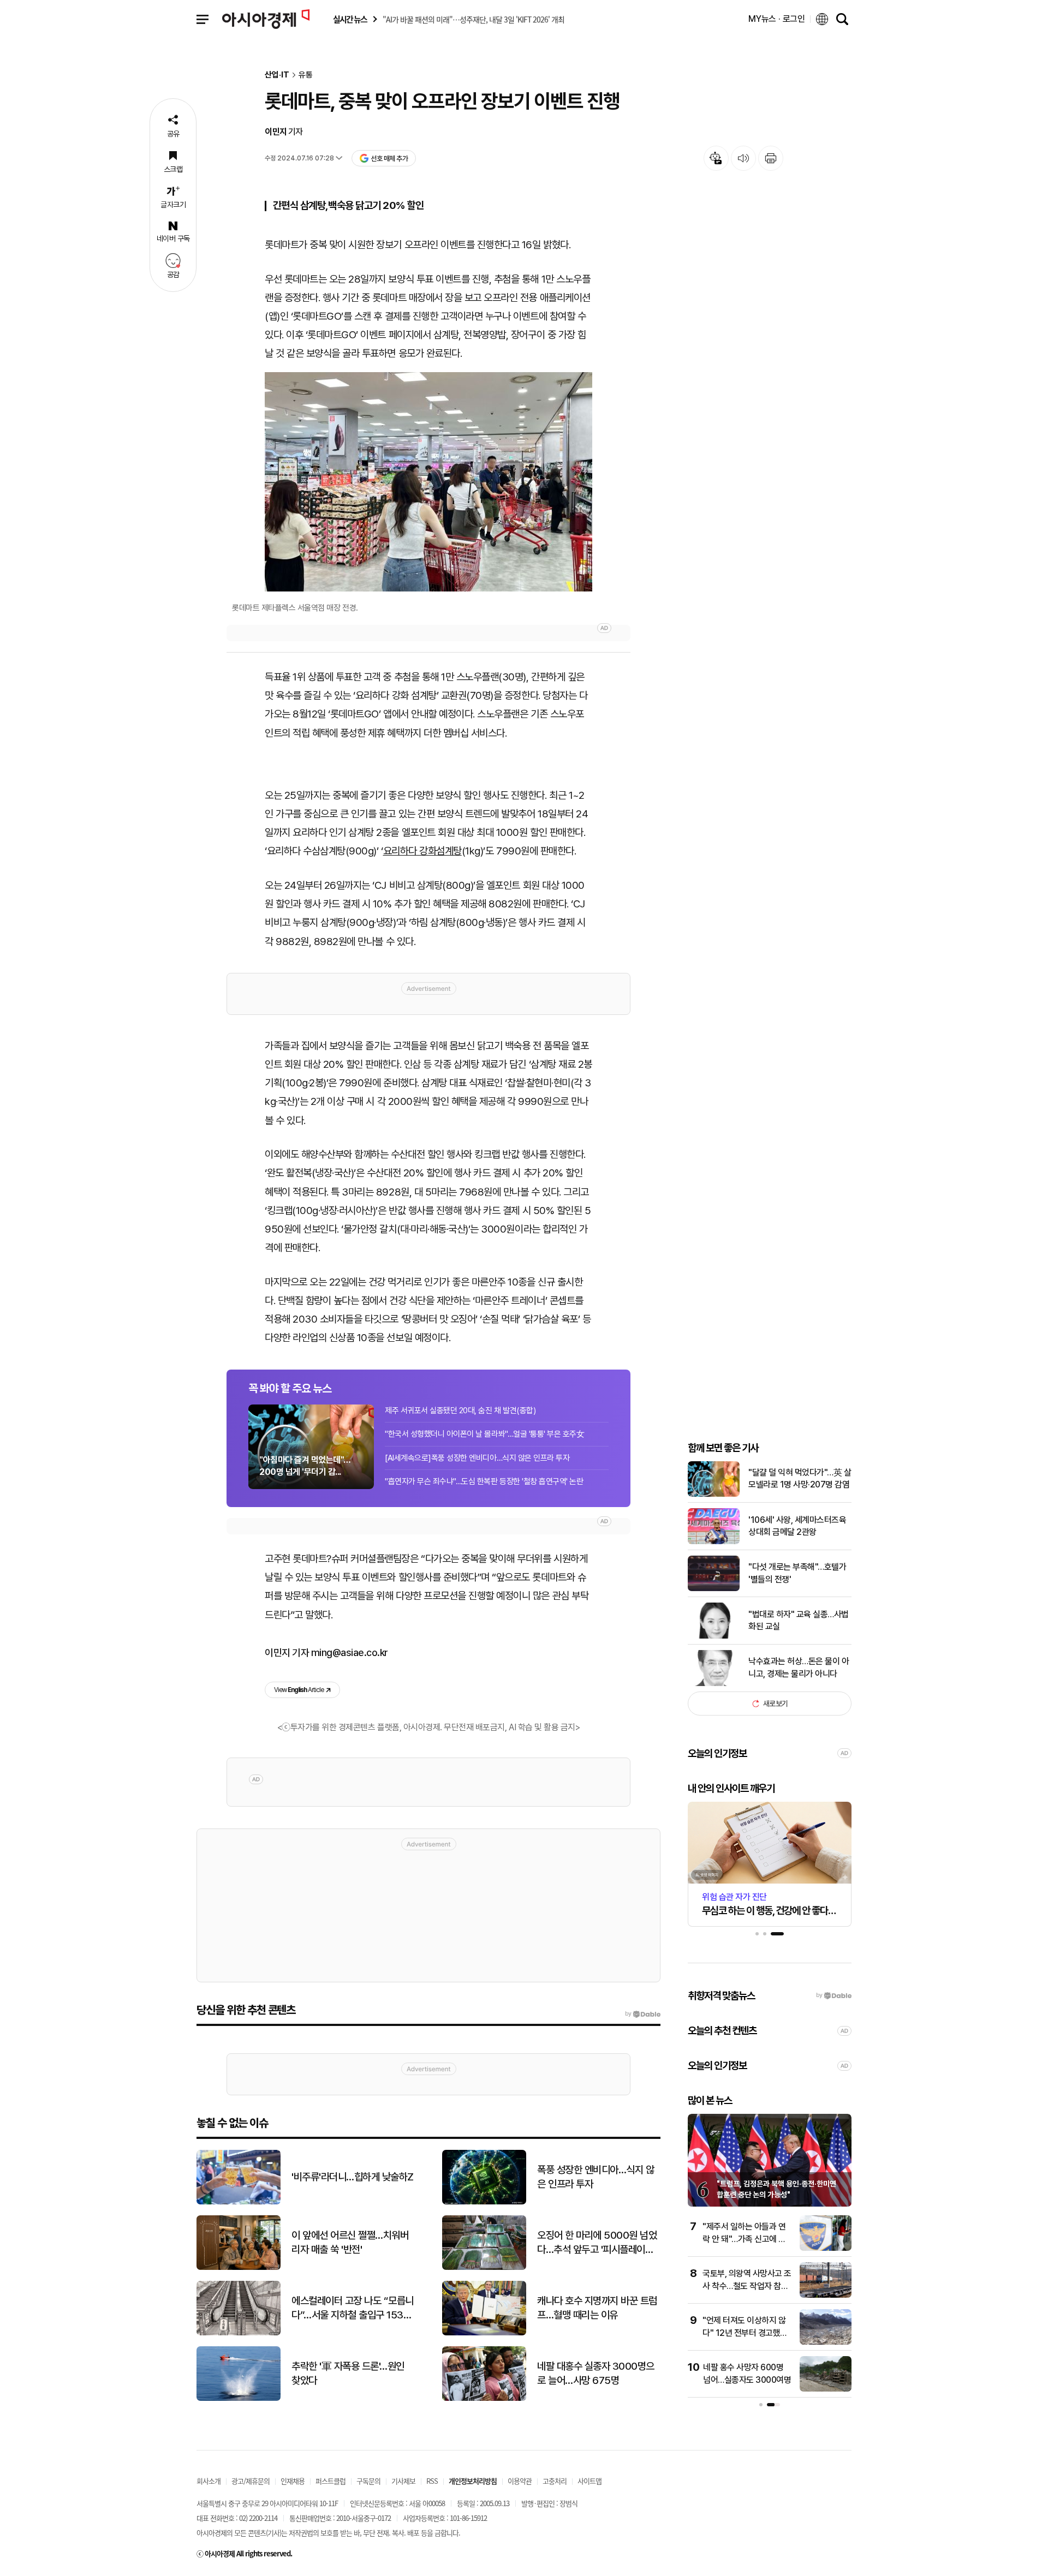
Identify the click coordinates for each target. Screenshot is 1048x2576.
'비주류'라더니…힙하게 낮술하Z (353, 2177)
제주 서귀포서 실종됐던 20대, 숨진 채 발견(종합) (460, 1410)
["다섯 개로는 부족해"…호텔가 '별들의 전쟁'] (714, 1589)
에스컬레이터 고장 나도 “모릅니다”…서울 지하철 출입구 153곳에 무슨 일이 (353, 2309)
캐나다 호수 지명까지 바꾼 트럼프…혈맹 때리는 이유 (597, 2308)
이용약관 (520, 2481)
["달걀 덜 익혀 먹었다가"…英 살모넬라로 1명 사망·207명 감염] (714, 1494)
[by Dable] (643, 2014)
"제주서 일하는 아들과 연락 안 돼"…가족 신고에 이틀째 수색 (744, 2239)
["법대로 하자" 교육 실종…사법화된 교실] (714, 1636)
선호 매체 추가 (389, 159)
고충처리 (555, 2481)
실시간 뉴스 (350, 19)
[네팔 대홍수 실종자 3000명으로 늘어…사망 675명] (484, 2398)
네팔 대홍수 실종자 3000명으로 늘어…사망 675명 (596, 2374)
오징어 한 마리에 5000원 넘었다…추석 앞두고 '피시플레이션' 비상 (597, 2243)
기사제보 (403, 2481)
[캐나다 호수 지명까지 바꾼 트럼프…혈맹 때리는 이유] (484, 2333)
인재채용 (293, 2481)
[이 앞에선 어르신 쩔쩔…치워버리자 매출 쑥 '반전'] (239, 2267)
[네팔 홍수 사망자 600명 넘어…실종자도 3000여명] (826, 2389)
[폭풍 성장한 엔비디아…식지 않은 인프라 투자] (484, 2202)
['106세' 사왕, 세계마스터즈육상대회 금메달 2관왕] (714, 1542)
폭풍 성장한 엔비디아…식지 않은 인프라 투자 (596, 2177)
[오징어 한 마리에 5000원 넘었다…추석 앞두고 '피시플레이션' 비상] (484, 2267)
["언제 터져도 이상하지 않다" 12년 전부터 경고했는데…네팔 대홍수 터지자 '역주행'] (826, 2342)
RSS (432, 2481)
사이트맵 (589, 2481)
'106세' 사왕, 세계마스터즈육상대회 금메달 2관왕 (797, 1526)
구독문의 (368, 2481)
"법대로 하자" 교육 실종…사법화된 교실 (799, 1620)
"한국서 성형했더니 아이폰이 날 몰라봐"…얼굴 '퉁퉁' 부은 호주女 (484, 1434)
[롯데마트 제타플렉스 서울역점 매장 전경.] (428, 482)
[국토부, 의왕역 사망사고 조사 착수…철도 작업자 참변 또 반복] (826, 2295)
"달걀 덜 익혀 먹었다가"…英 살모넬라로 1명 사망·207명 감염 (800, 1478)
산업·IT (277, 75)
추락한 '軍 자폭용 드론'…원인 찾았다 (348, 2374)
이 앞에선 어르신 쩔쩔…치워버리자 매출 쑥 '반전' (350, 2243)
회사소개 (209, 2481)
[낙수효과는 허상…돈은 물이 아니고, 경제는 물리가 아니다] (714, 1684)
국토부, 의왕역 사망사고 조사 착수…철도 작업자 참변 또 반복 (747, 2286)
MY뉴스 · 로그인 (777, 19)
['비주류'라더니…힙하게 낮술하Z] (239, 2202)
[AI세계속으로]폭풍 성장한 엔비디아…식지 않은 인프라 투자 (477, 1458)
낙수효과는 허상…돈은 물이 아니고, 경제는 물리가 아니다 (799, 1667)
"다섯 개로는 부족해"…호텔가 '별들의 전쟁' (797, 1573)
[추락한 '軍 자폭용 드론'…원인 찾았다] (239, 2398)
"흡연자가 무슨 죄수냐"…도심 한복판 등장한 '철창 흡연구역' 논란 (484, 1481)
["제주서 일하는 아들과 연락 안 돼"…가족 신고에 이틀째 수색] (826, 2248)
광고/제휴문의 (251, 2481)
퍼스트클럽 (331, 2481)
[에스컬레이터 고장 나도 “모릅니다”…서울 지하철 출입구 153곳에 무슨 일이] (239, 2333)
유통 (306, 75)
